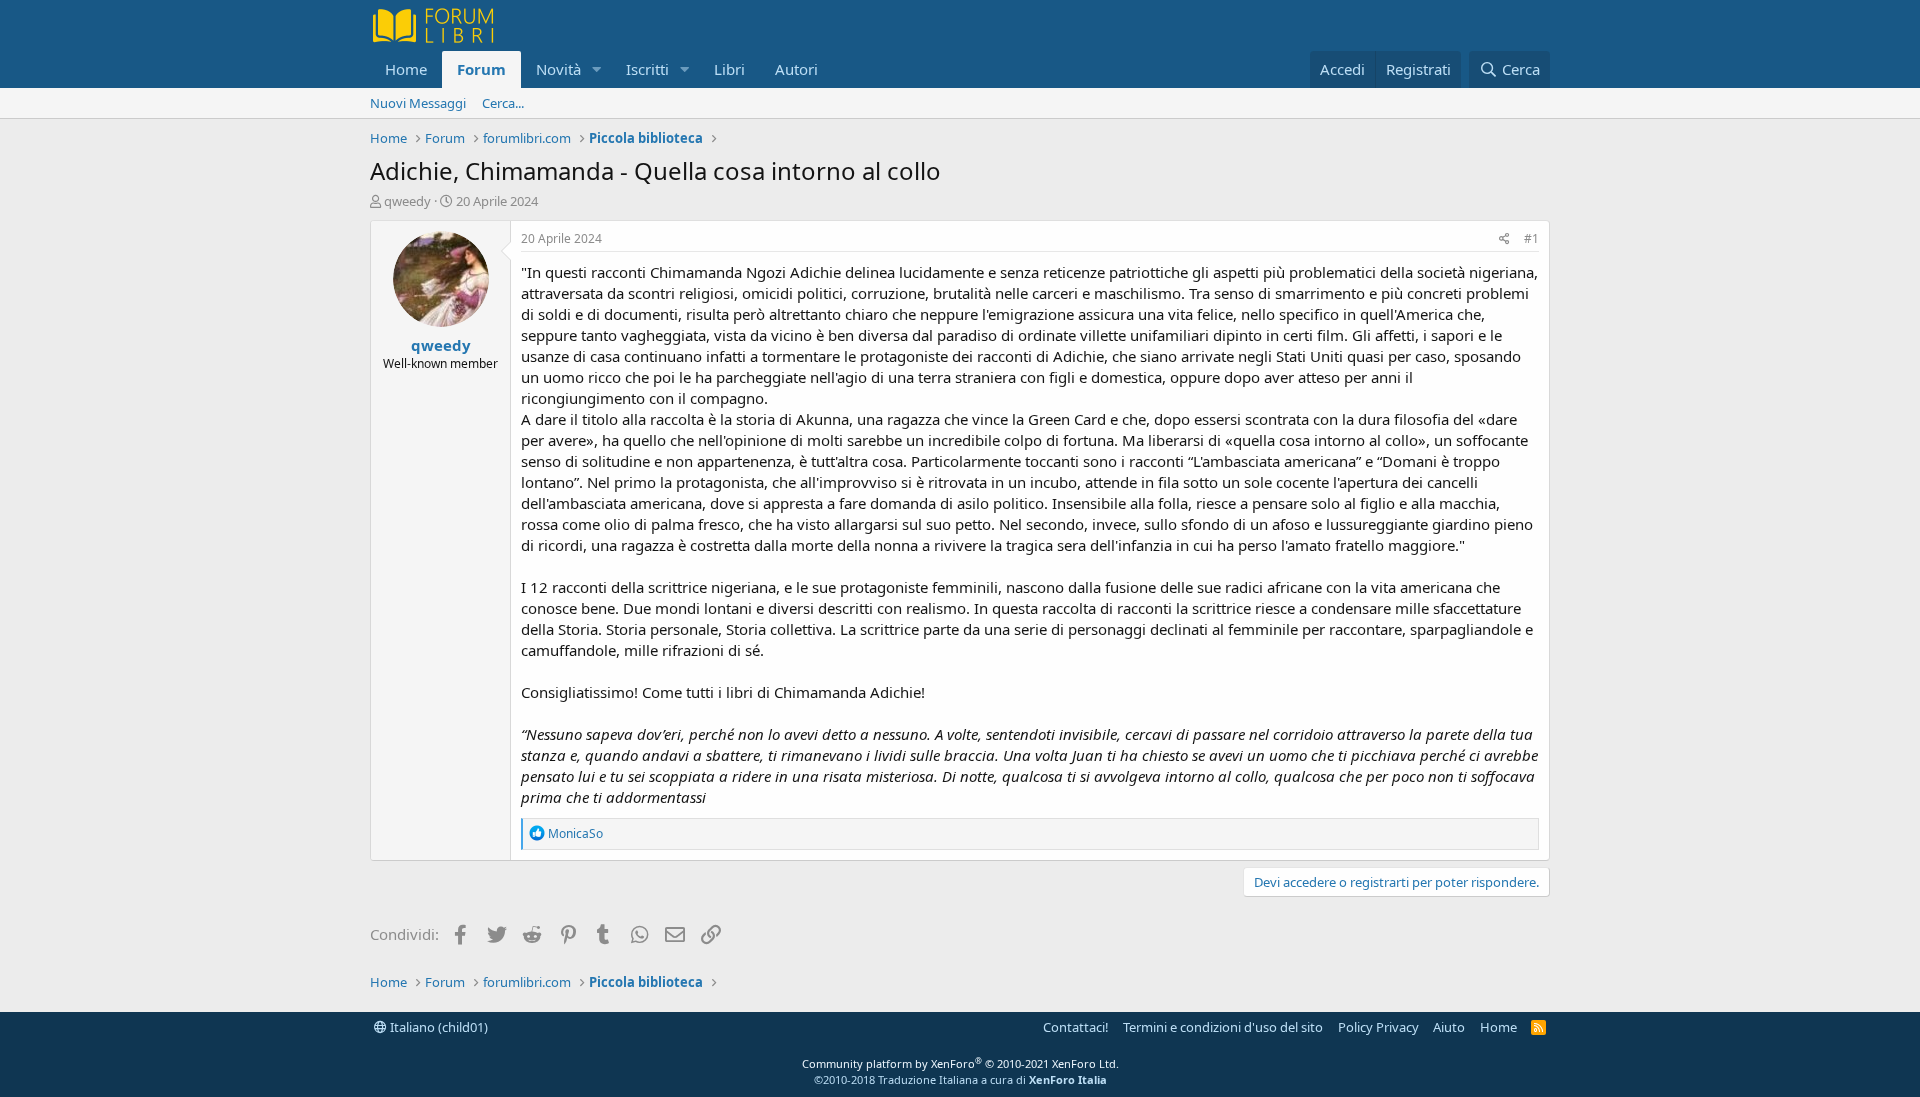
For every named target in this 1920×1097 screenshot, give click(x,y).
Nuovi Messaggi (418, 103)
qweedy (407, 201)
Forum (481, 69)
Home (406, 69)
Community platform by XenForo (960, 1063)
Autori (796, 69)
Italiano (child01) (437, 1027)
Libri (729, 69)
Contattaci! (1076, 1027)
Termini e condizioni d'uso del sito (1223, 1027)
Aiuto (1449, 1027)
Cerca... (503, 103)
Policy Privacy (1378, 1027)
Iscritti (647, 69)
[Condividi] (1504, 239)
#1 (1531, 238)
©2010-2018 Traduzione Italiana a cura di (960, 1079)
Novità (558, 69)
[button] (597, 69)
